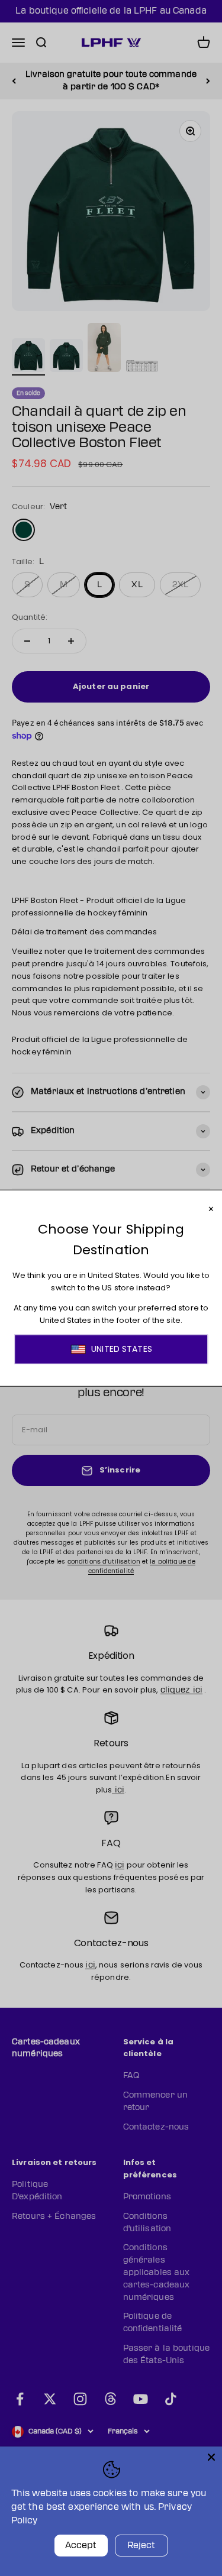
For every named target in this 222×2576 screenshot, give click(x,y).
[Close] (211, 2457)
